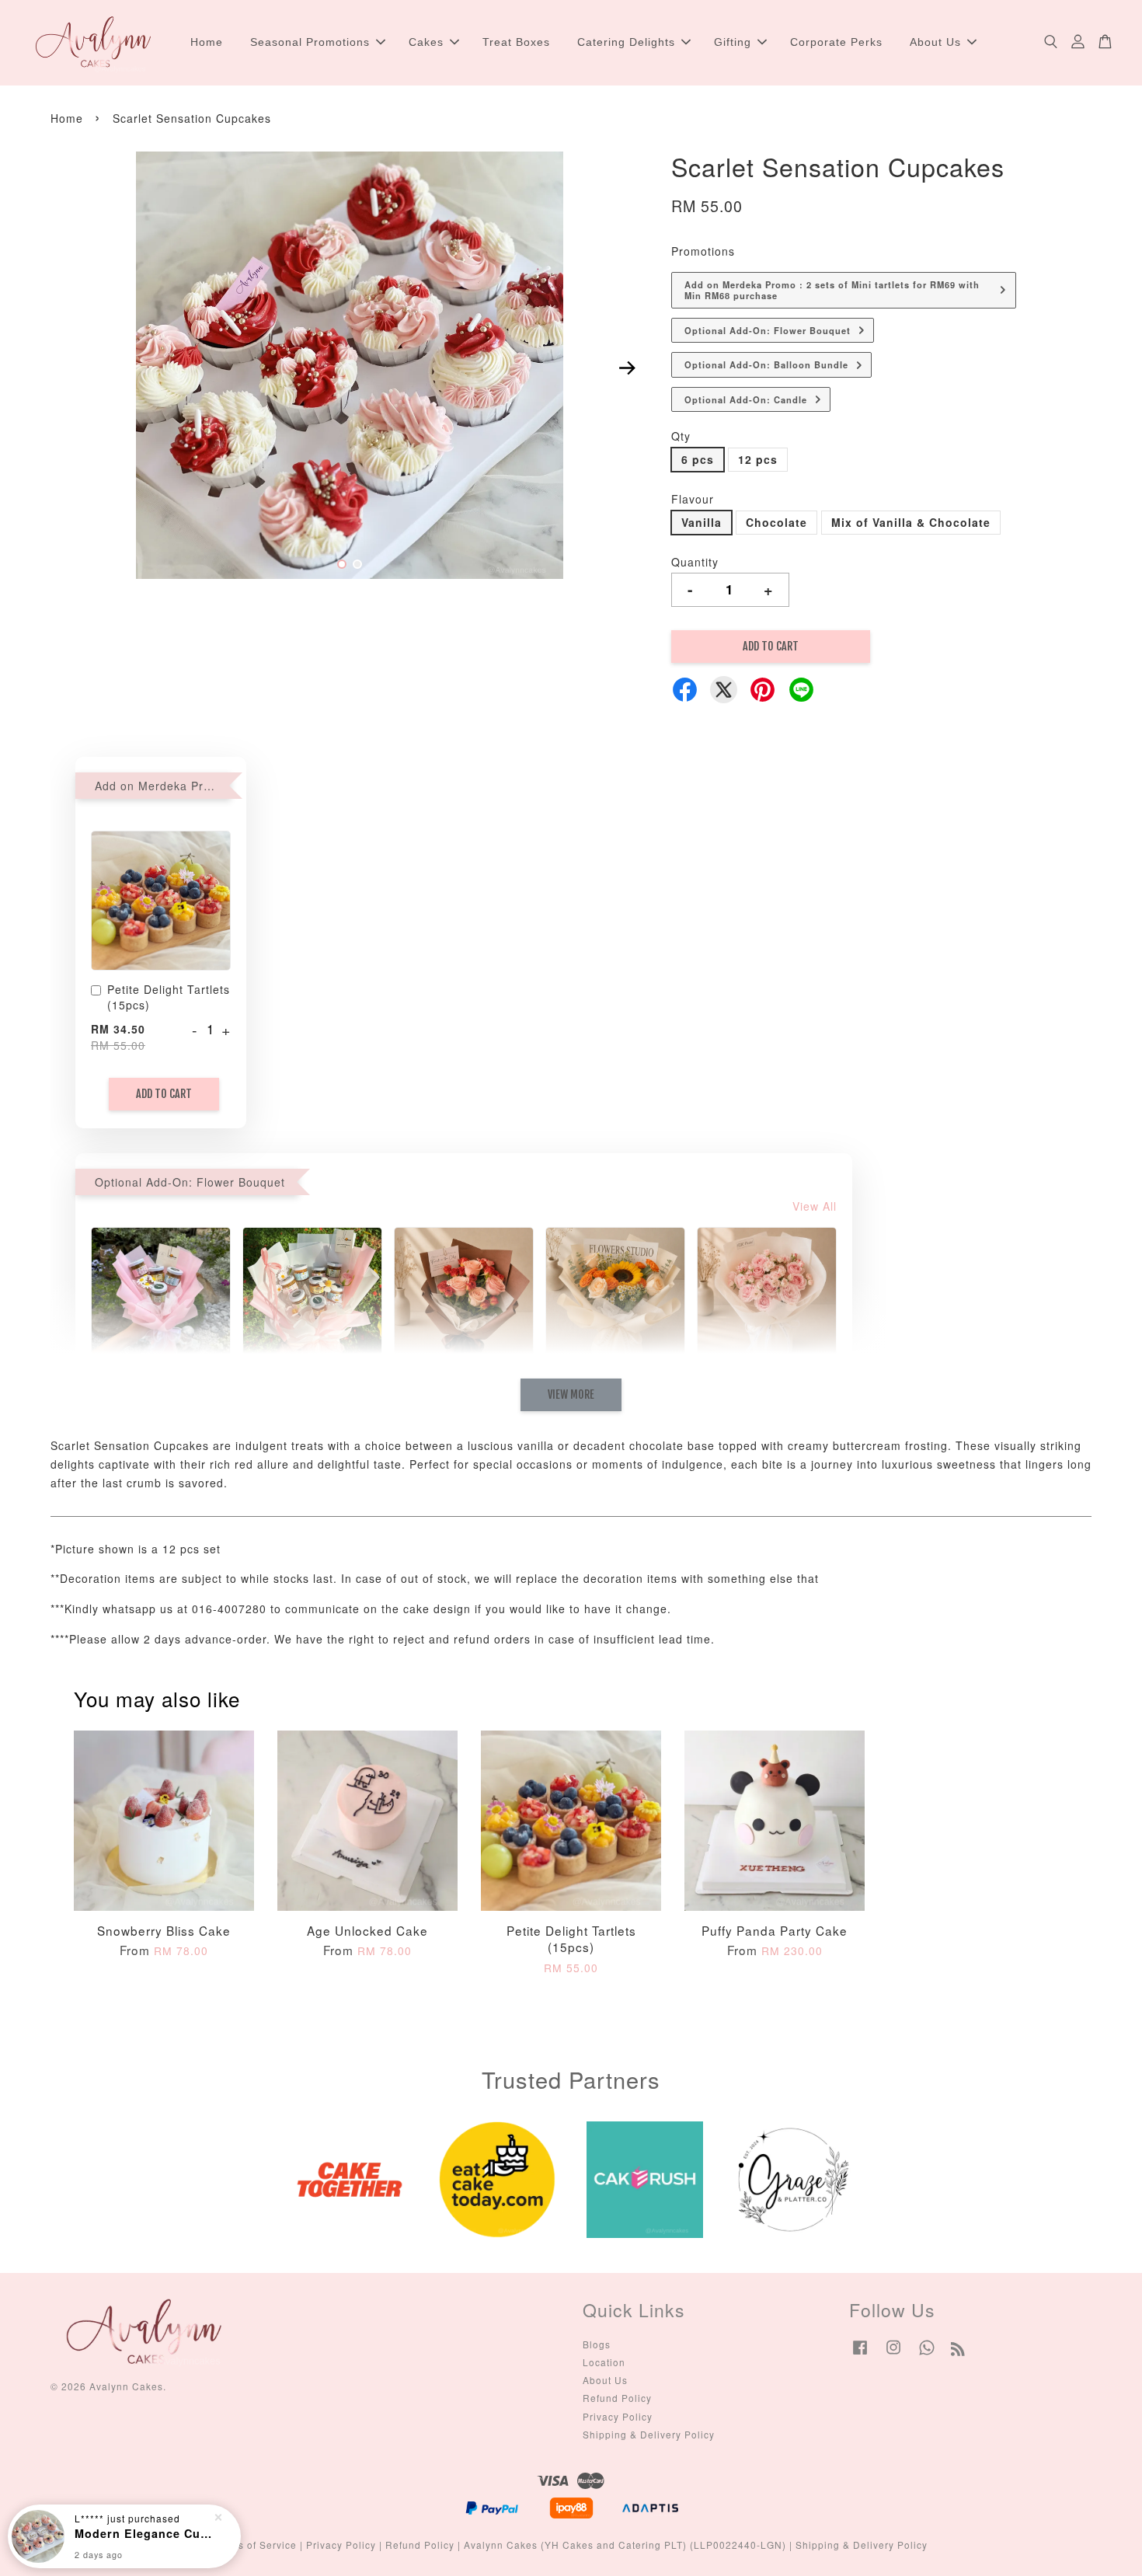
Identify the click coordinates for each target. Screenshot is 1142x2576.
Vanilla (702, 522)
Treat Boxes (516, 42)
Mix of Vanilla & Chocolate (911, 522)
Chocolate (776, 522)
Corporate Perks (836, 42)
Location (604, 2362)
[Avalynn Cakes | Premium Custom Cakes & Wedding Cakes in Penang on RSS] (958, 2351)
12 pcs (758, 459)
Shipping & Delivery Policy (649, 2434)
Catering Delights (626, 42)
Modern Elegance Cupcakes (143, 2533)
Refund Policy (617, 2398)
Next (627, 368)
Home (207, 42)
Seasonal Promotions (310, 42)
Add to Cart (164, 1094)
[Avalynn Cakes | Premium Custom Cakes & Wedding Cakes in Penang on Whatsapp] (927, 2354)
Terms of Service (256, 2545)
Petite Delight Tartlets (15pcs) (169, 997)
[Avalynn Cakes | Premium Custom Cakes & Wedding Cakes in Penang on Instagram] (893, 2354)
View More (571, 1394)
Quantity (695, 562)
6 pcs (698, 459)
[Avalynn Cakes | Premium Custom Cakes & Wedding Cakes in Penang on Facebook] (860, 2354)
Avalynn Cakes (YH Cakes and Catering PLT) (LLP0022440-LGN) (625, 2545)
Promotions (703, 251)
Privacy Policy (618, 2416)
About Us (935, 42)
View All (815, 1206)
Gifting (733, 42)
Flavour (693, 499)
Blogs (597, 2344)
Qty (681, 436)
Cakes (426, 42)
